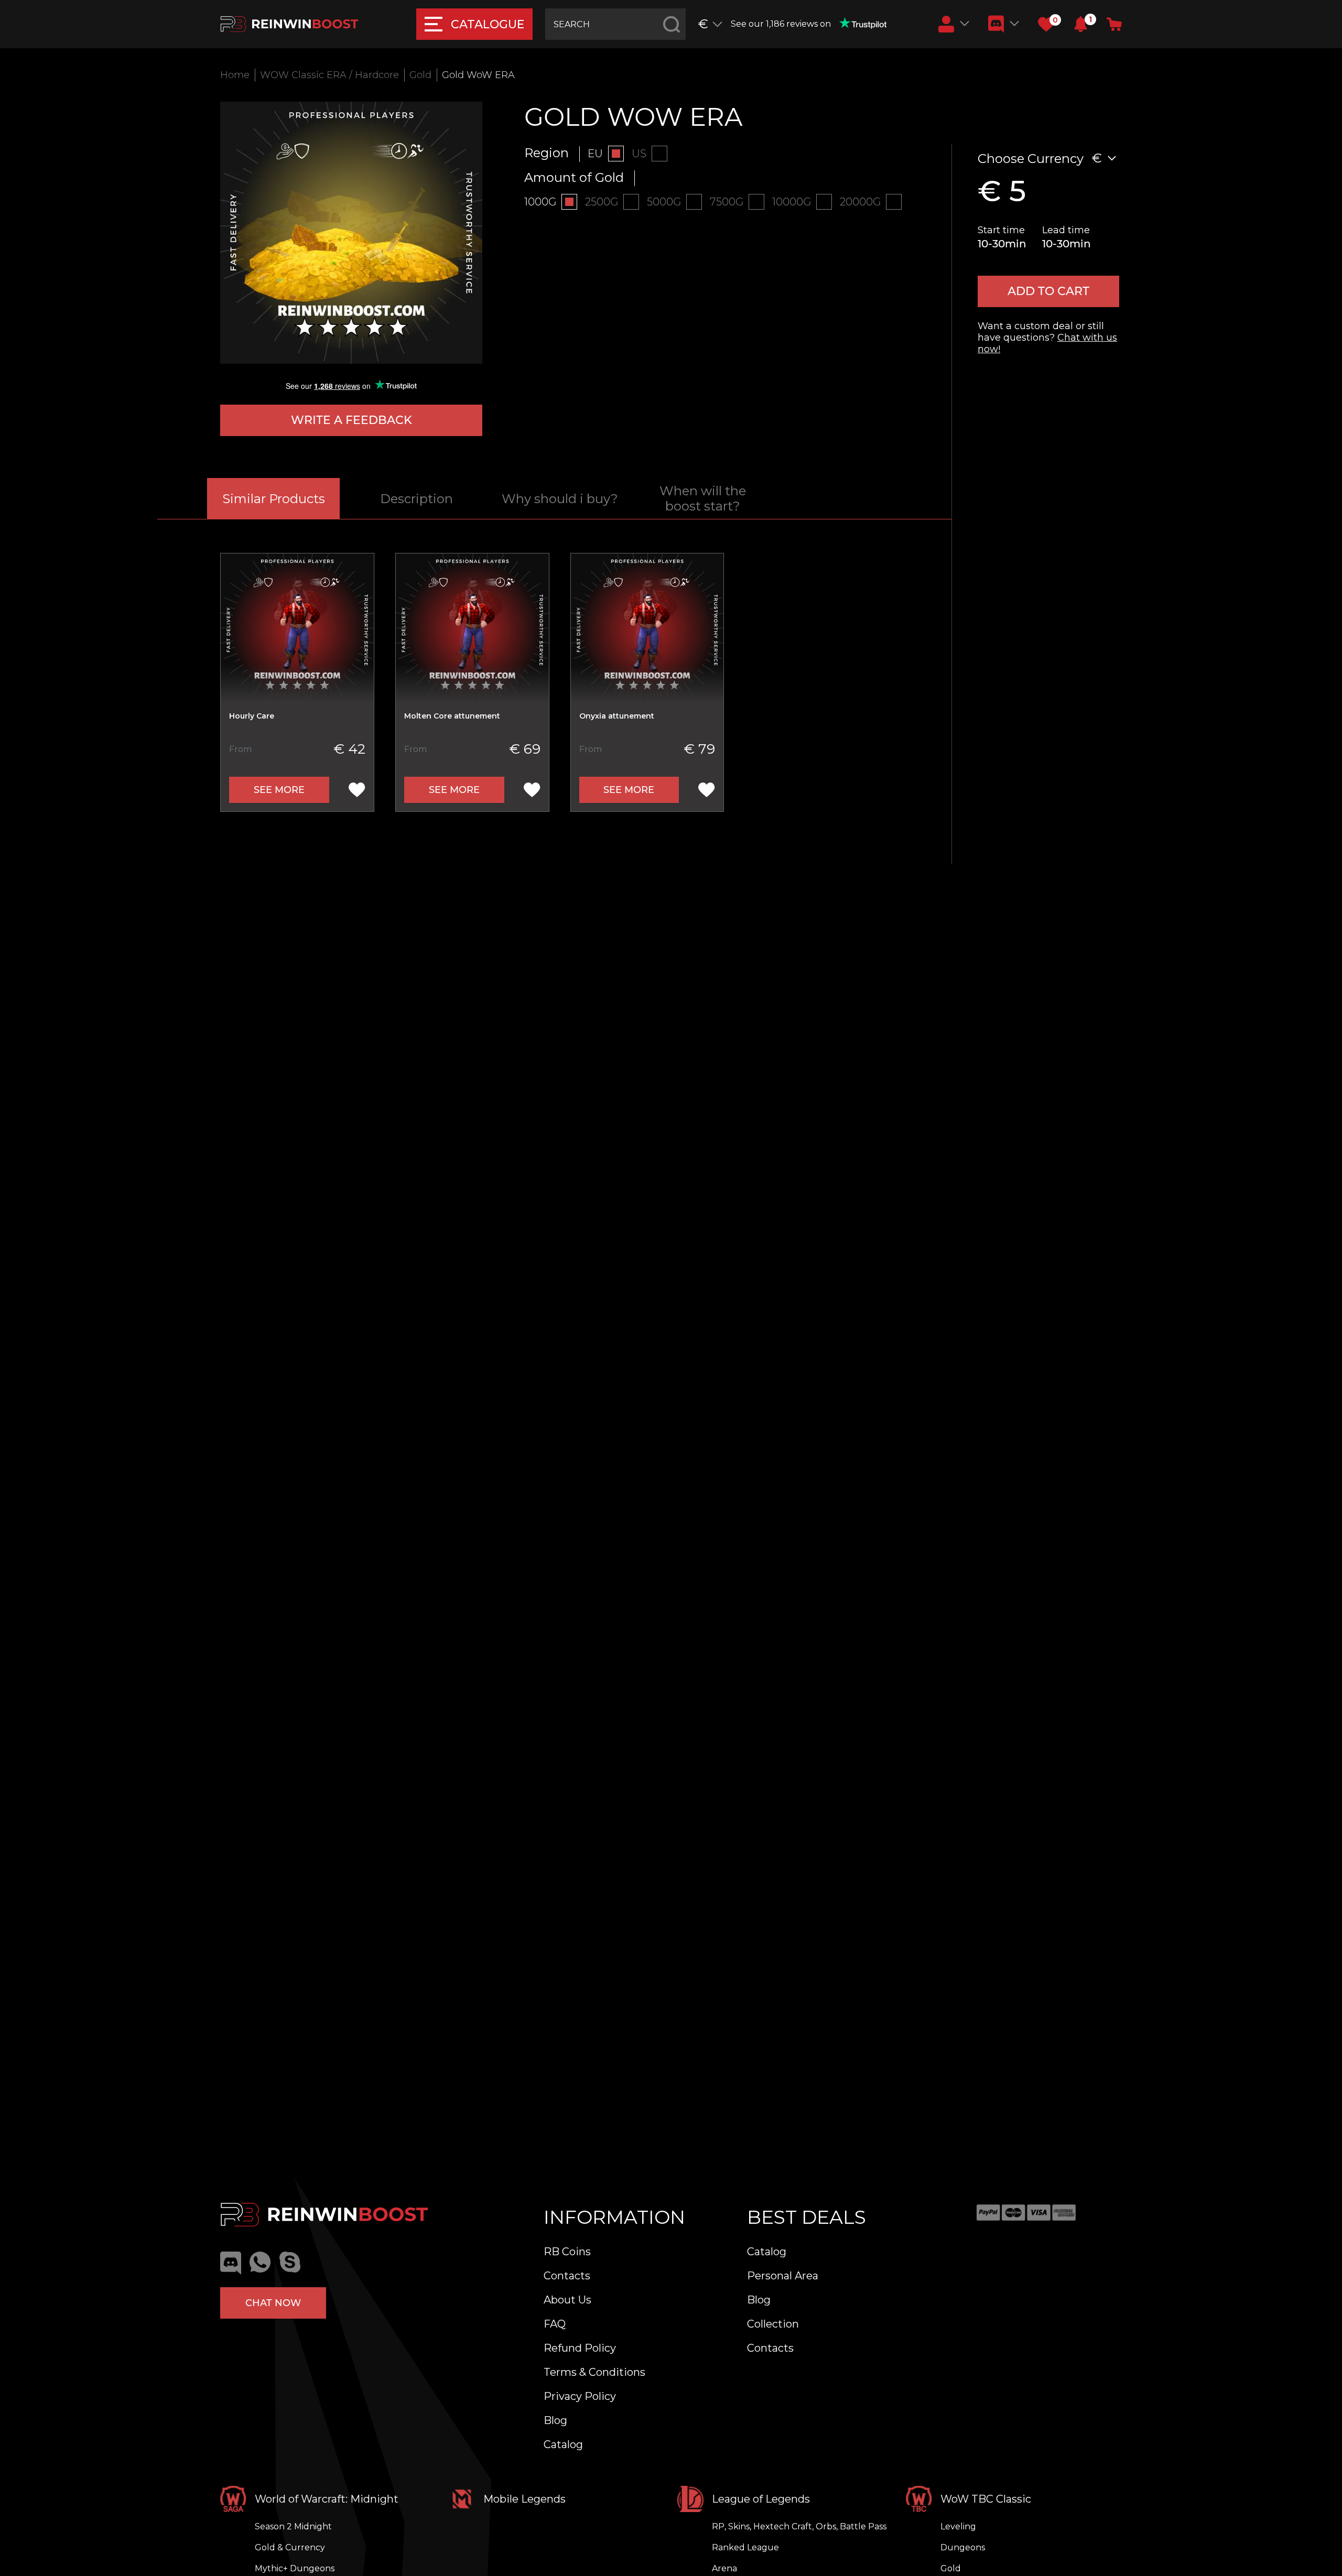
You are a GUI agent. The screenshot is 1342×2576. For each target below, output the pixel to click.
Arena (724, 2568)
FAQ (555, 2324)
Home (235, 75)
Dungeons (963, 2547)
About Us (567, 2300)
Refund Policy (580, 2348)
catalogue (488, 24)
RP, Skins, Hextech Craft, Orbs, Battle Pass (799, 2526)
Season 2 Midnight (293, 2526)
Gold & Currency (290, 2547)
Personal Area (783, 2276)
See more (279, 790)
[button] (1081, 24)
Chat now (273, 2303)
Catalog (563, 2444)
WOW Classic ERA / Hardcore (329, 75)
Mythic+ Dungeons (295, 2568)
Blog (555, 2420)
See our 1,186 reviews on (781, 24)
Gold (420, 75)
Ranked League (745, 2547)
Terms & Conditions (594, 2372)
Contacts (567, 2276)
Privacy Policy (580, 2396)
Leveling (958, 2526)
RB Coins (567, 2252)
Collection (773, 2324)
